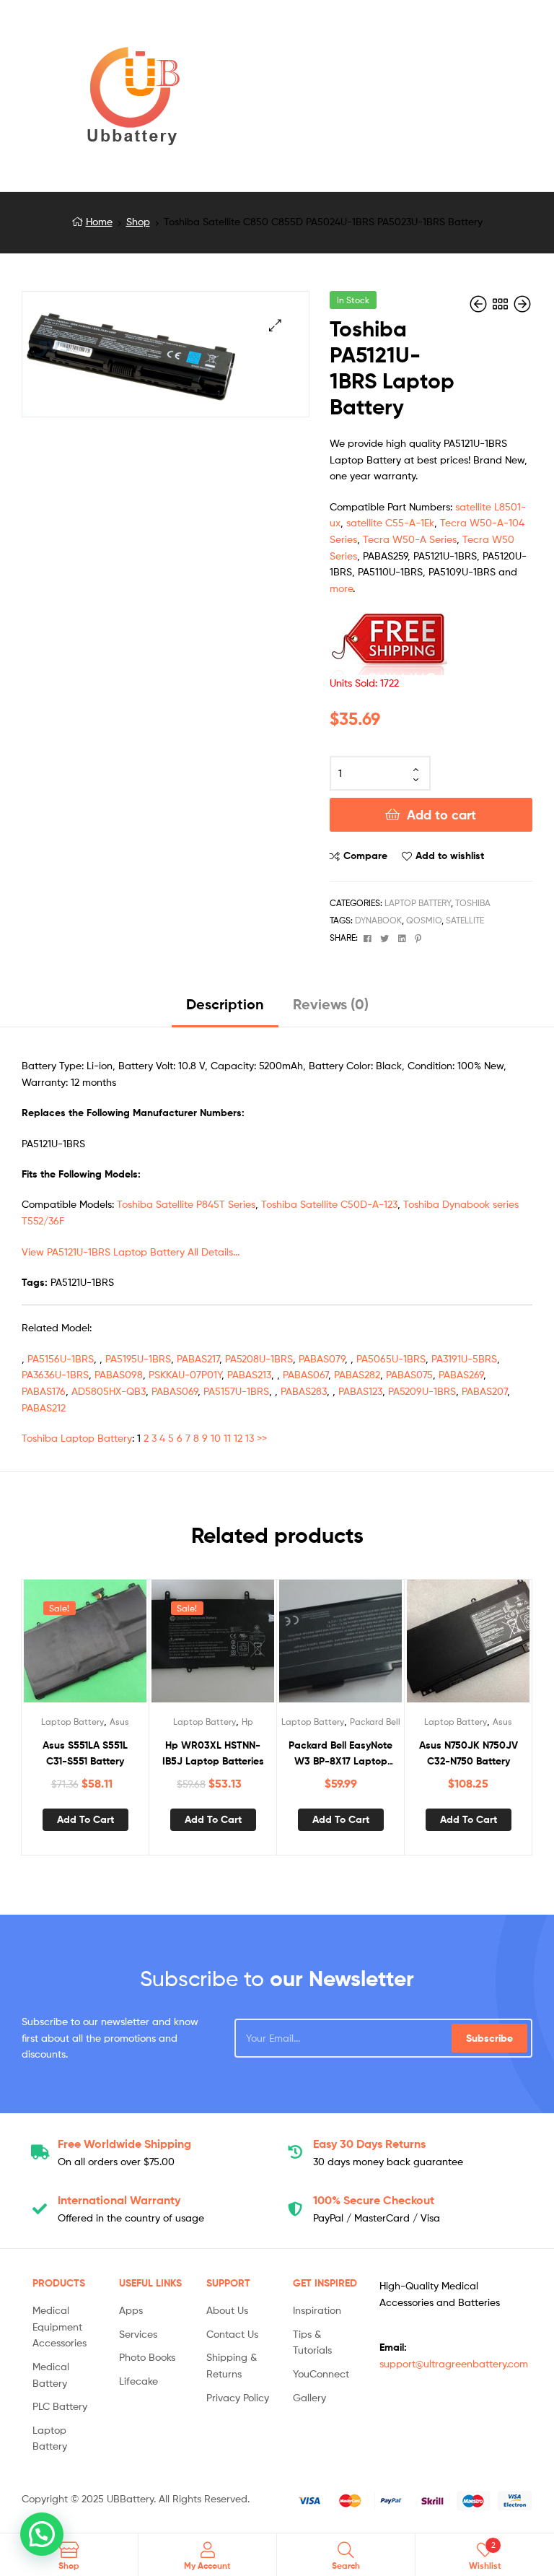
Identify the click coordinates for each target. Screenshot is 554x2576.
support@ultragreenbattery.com (454, 2363)
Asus (119, 1722)
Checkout (374, 2200)
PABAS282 (357, 1374)
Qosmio (424, 920)
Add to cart (441, 815)
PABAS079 (322, 1358)
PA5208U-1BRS (259, 1358)
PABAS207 (484, 1391)
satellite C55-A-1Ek (390, 522)
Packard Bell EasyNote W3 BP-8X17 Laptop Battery (340, 1754)
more (341, 588)
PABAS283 (304, 1391)
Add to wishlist (450, 856)
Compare (365, 856)
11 (227, 1438)
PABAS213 (249, 1374)
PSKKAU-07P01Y (185, 1374)
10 (216, 1438)
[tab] (225, 1010)
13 (250, 1438)
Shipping (124, 2144)
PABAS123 (360, 1391)
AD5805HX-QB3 (109, 1391)
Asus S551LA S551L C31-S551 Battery (85, 1753)
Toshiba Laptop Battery (77, 1438)
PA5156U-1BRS (61, 1358)
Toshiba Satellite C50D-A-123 (329, 1204)
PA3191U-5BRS (464, 1358)
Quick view (120, 1647)
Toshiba (473, 903)
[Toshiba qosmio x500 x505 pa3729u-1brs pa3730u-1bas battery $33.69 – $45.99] (480, 304)
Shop (138, 221)
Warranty (119, 2200)
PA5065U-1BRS (391, 1358)
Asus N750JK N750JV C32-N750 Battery (469, 1753)
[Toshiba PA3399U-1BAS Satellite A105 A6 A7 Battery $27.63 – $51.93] (522, 304)
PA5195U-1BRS (138, 1358)
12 (238, 1438)
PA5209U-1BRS (422, 1391)
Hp (247, 1722)
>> (262, 1438)
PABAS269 (461, 1374)
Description (225, 1004)
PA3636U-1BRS (55, 1374)
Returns (369, 2144)
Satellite (465, 920)
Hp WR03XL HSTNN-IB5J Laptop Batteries (213, 1753)
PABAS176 (44, 1391)
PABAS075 (409, 1374)
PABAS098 (119, 1374)
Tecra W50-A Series (410, 539)
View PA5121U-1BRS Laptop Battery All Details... (131, 1252)
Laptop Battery (418, 903)
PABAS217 (198, 1358)
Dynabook (378, 920)
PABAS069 (175, 1391)
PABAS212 (44, 1407)
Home (99, 221)
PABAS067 (305, 1374)
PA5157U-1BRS (236, 1391)
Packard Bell (375, 1722)
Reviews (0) (331, 1004)
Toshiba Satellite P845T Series (186, 1204)
